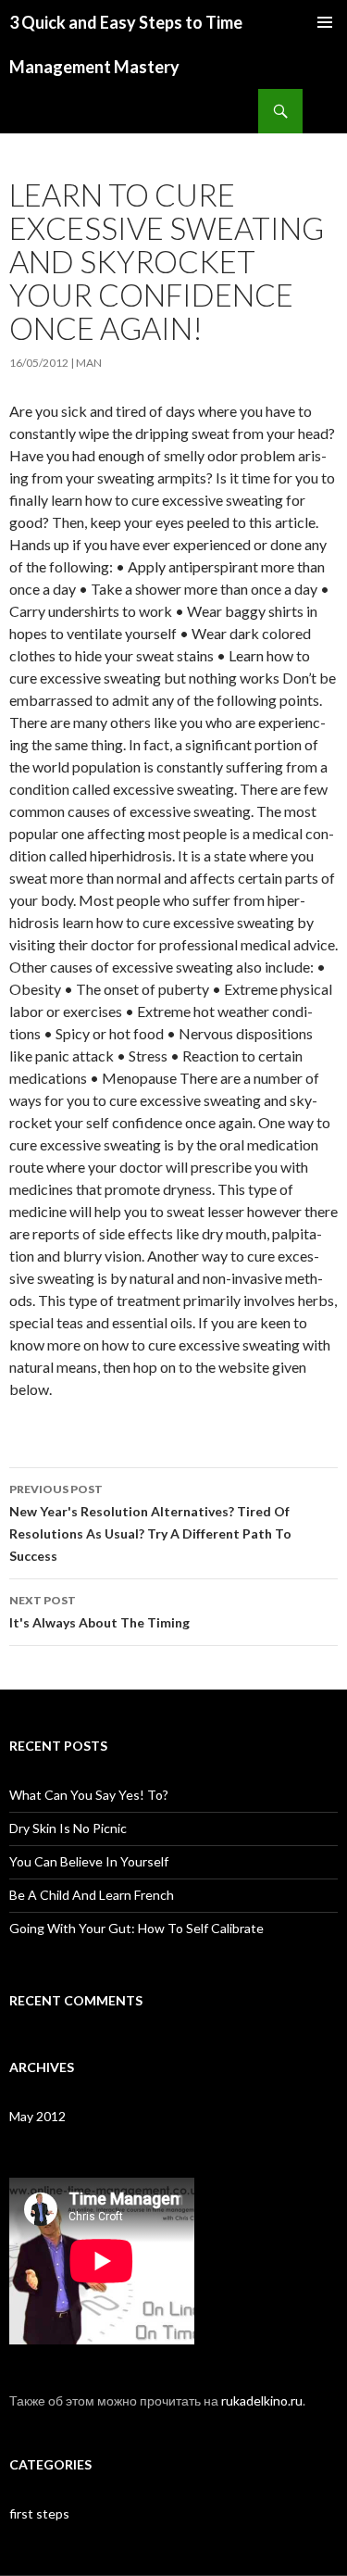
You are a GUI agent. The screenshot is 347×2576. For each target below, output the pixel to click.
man (89, 363)
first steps (39, 2513)
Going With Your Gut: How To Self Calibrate (136, 1928)
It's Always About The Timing (99, 1612)
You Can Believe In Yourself (89, 1861)
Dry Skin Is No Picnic (68, 1828)
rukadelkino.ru (262, 2400)
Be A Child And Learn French (92, 1895)
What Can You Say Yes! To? (89, 1795)
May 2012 (37, 2116)
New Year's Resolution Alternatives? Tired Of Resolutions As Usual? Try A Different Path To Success (150, 1523)
